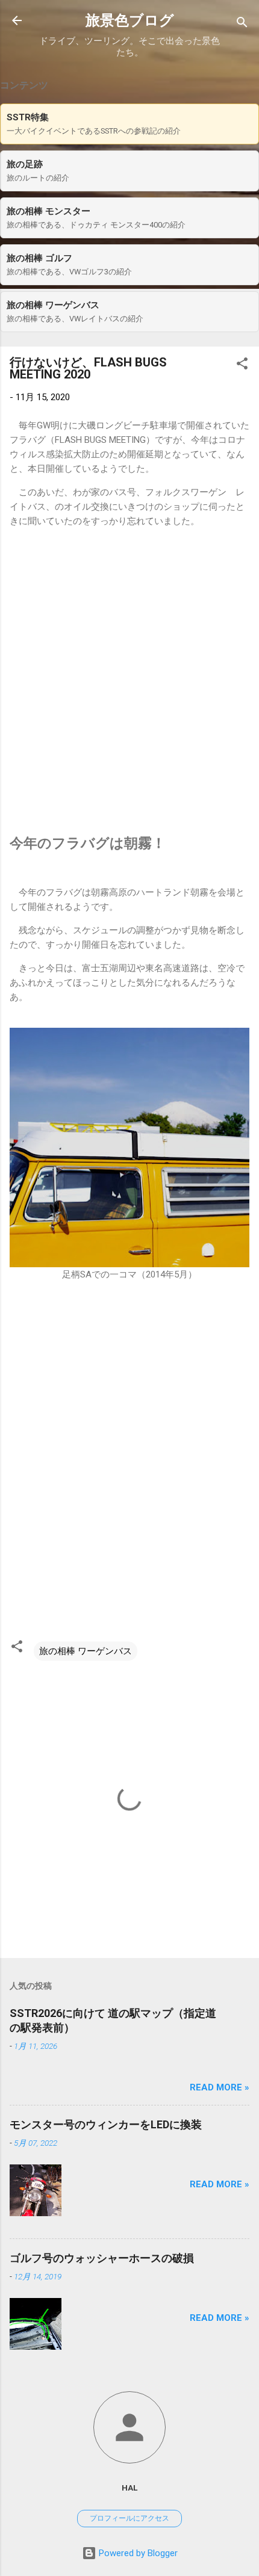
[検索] (242, 24)
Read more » (220, 2087)
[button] (242, 366)
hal (129, 2488)
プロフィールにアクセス (129, 2518)
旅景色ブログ (130, 20)
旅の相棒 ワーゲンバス (86, 1651)
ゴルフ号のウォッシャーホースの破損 (102, 2258)
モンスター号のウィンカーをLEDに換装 (106, 2124)
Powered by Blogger (137, 2553)
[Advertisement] (129, 681)
